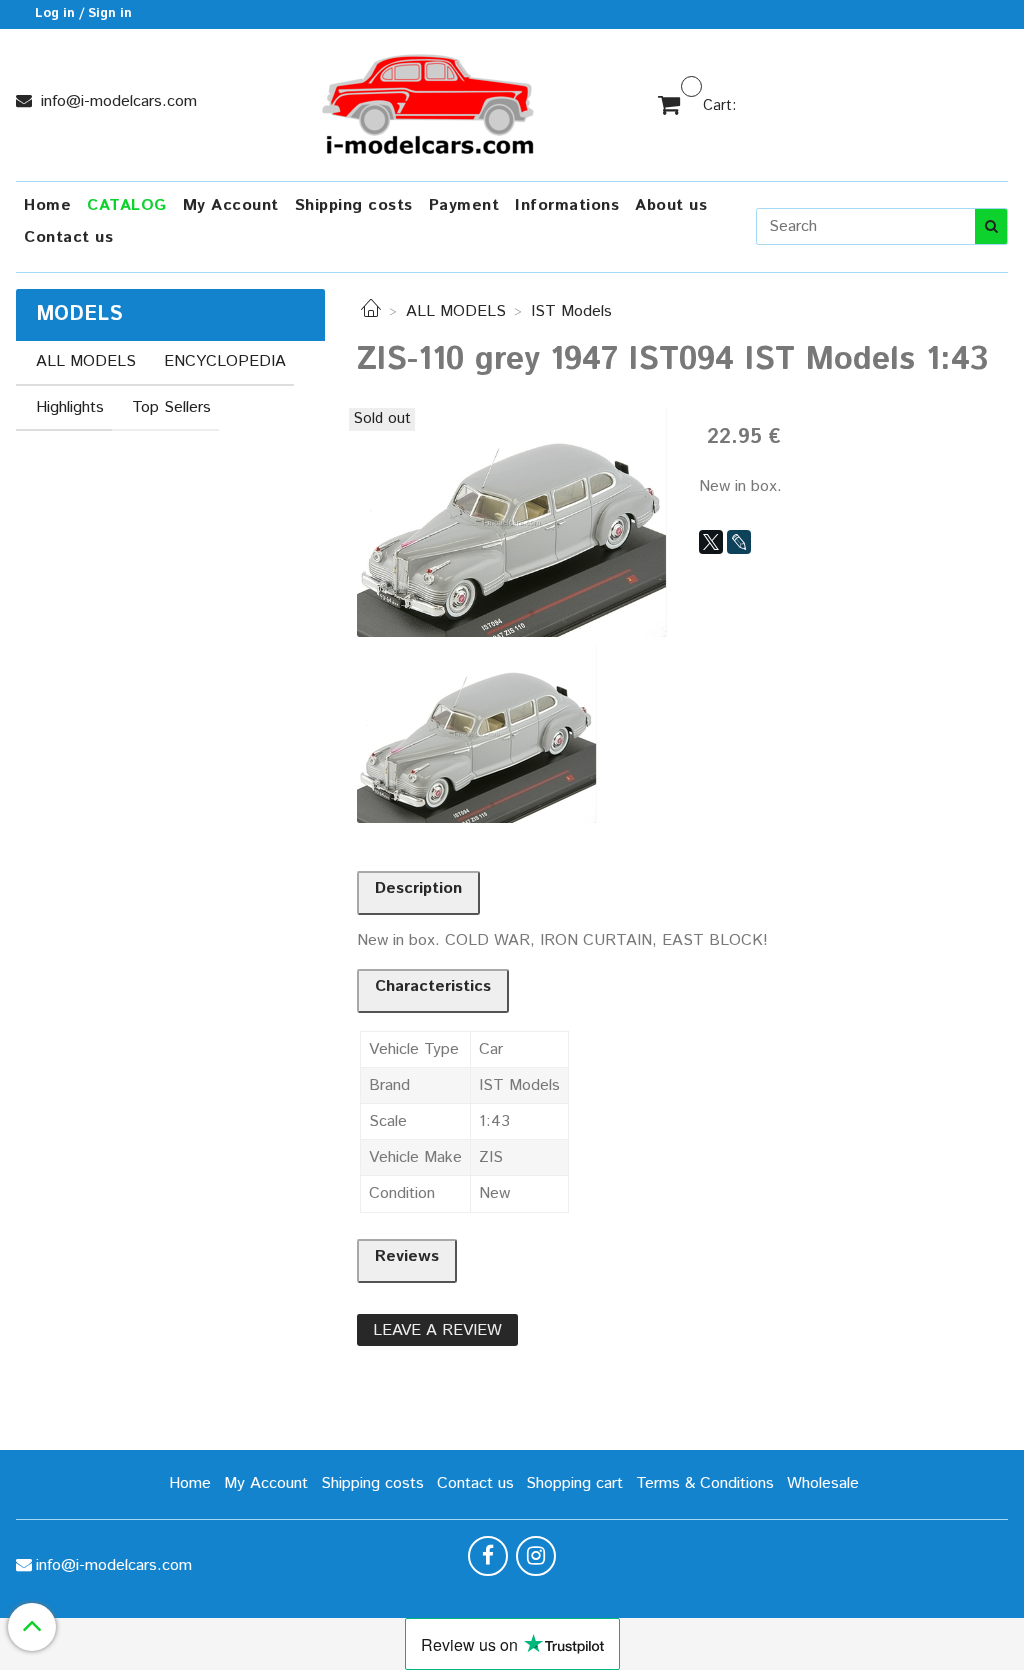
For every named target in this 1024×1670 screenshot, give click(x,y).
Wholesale (823, 1483)
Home (47, 205)
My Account (231, 205)
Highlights (70, 407)
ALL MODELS (456, 311)
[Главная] (371, 311)
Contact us (68, 237)
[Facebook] (488, 1556)
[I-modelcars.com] (430, 100)
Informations (567, 205)
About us (671, 205)
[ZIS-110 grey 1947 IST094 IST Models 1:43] (511, 522)
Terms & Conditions (705, 1483)
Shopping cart (574, 1483)
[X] (711, 542)
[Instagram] (536, 1556)
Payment (464, 205)
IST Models (571, 311)
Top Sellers (171, 407)
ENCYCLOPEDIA (225, 361)
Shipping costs (354, 205)
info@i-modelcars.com (116, 101)
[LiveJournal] (739, 542)
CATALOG (127, 205)
